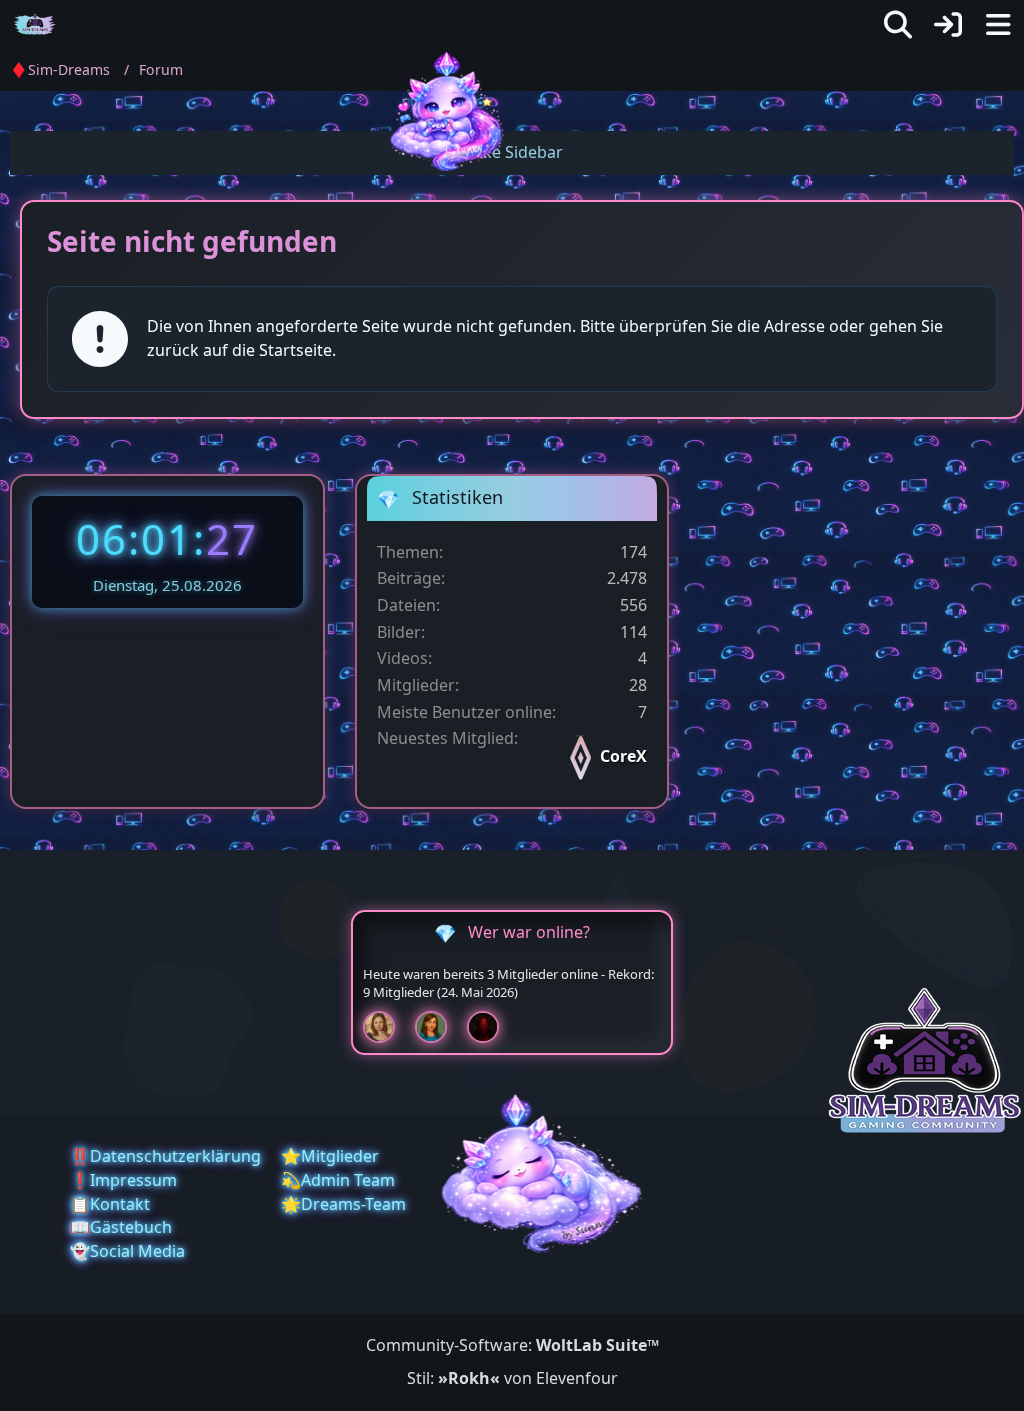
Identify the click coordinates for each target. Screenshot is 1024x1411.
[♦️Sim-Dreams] (35, 25)
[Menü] (998, 25)
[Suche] (898, 25)
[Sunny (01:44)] (387, 1027)
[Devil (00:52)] (491, 1027)
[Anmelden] (948, 25)
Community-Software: (512, 1345)
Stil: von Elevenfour (512, 1378)
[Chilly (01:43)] (439, 1027)
